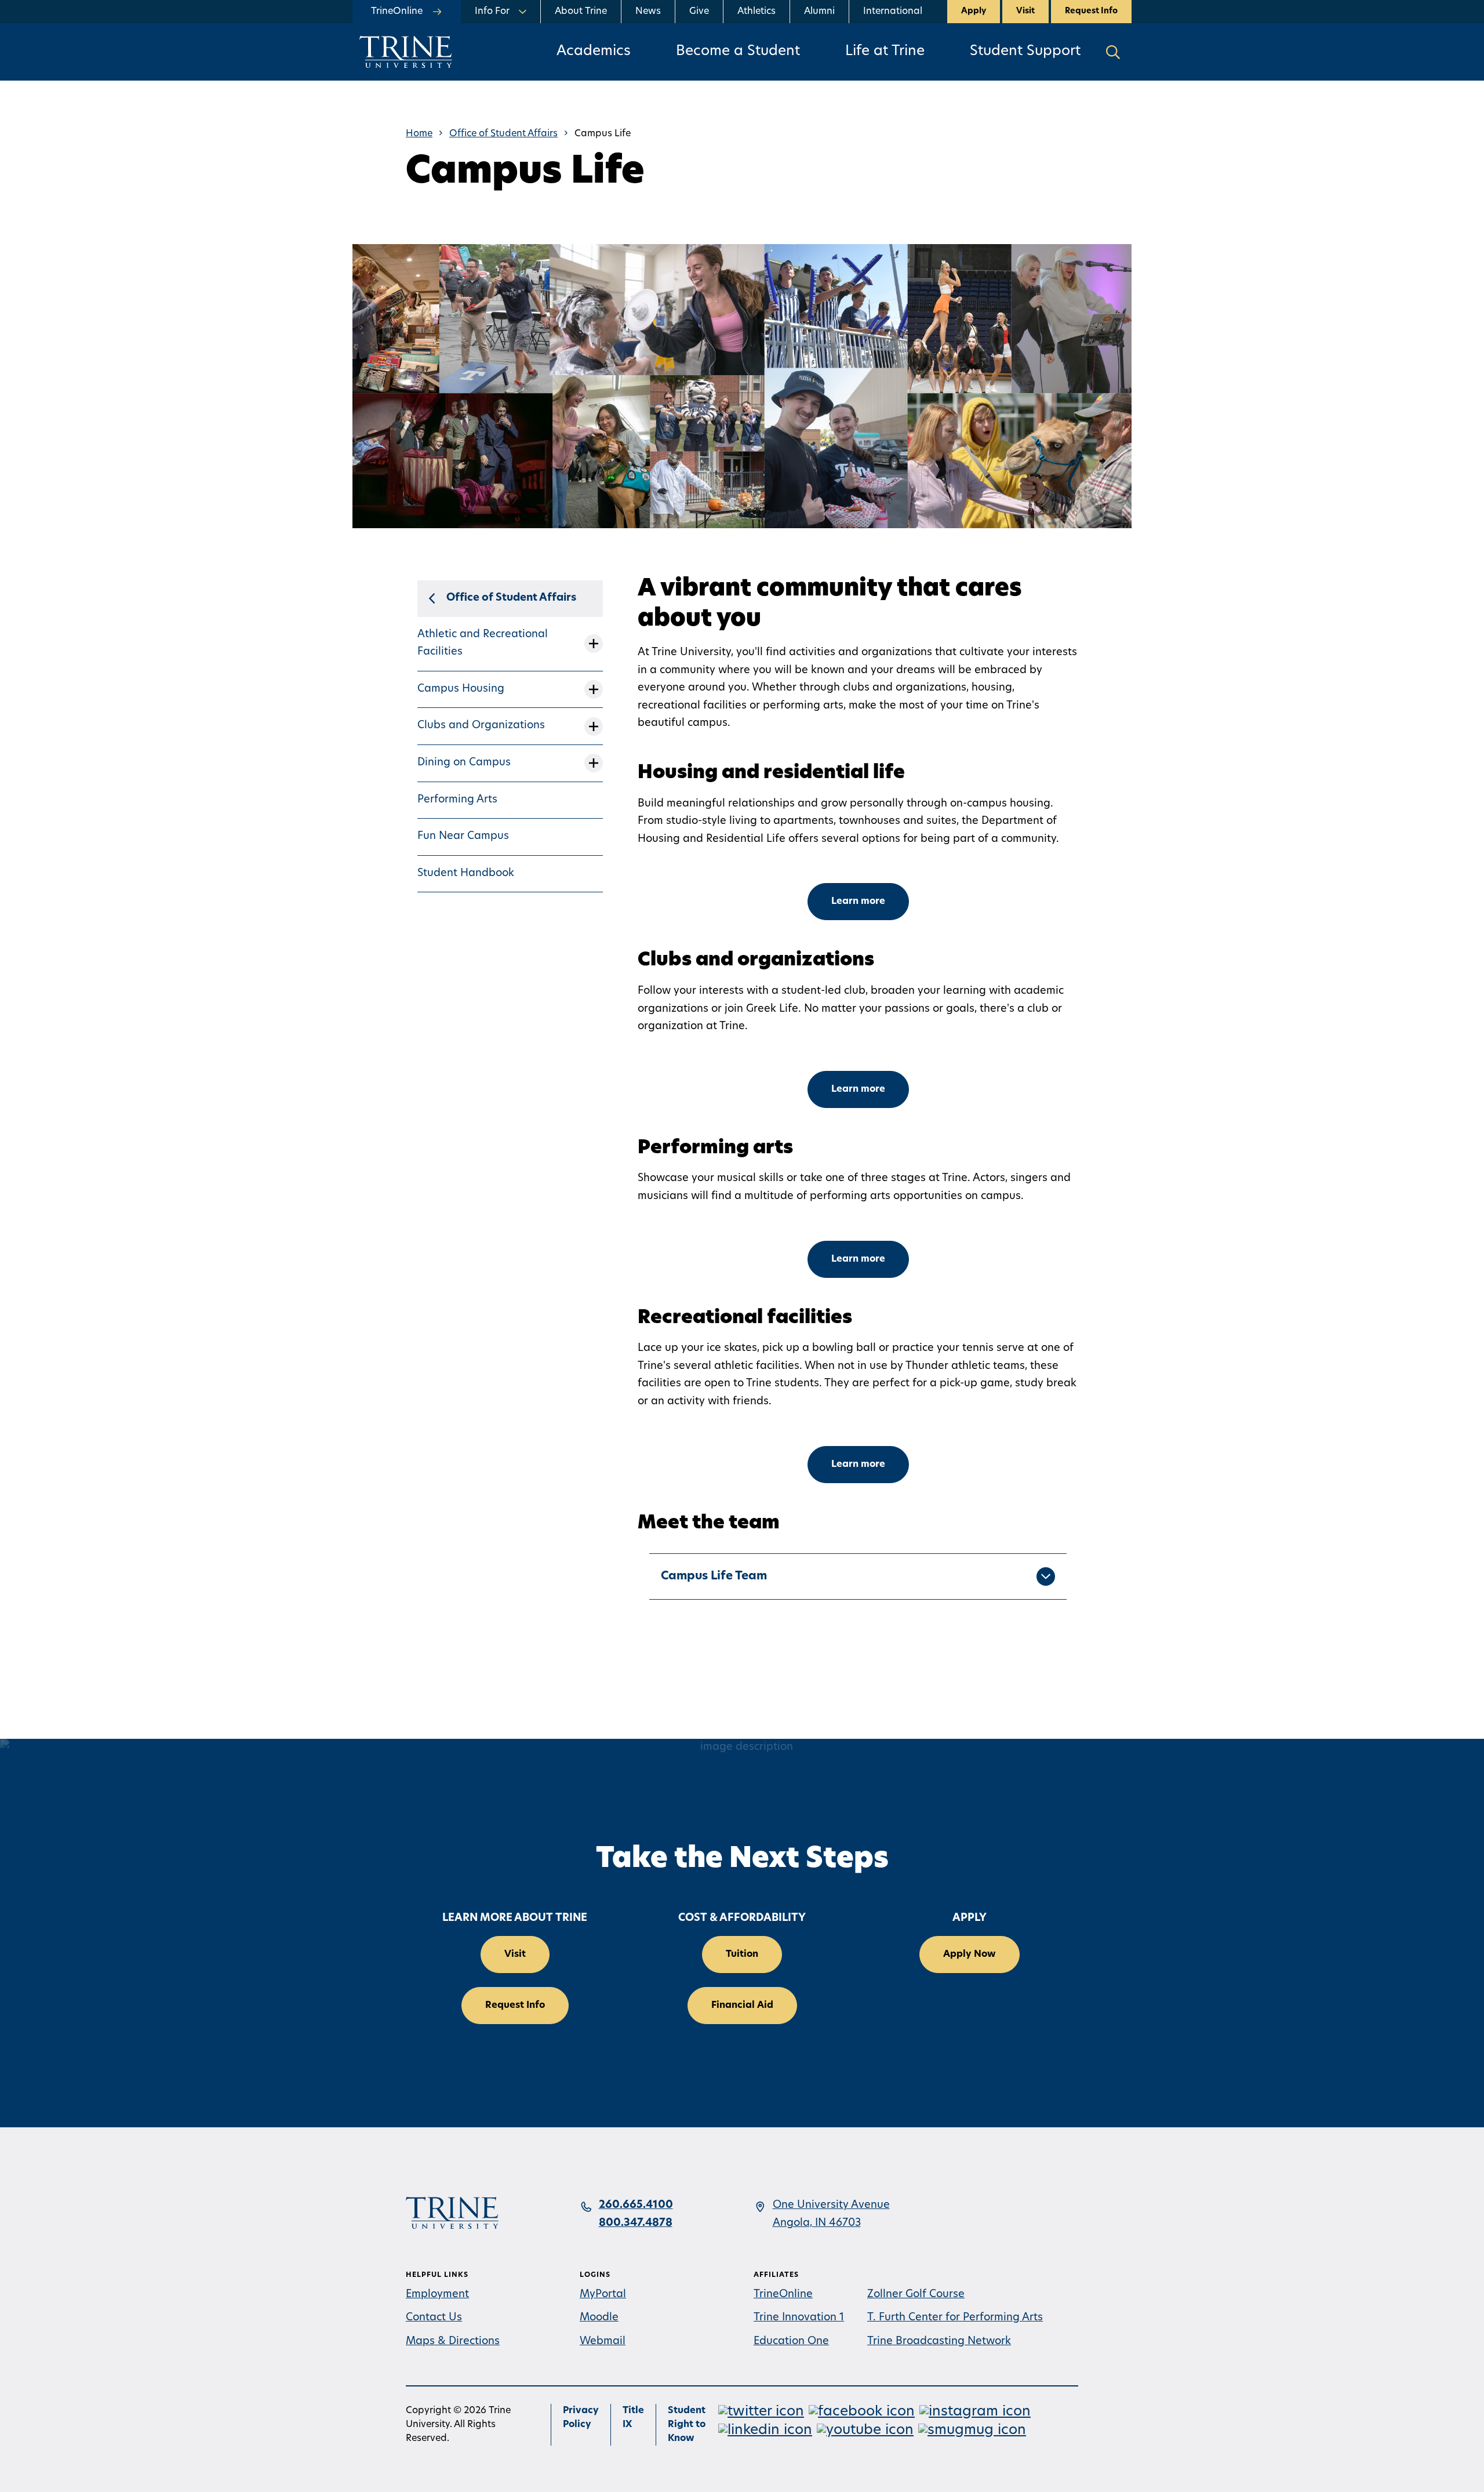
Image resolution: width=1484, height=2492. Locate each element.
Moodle (599, 2318)
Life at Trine (885, 52)
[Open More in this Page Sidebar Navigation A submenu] (594, 644)
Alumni (819, 12)
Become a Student (738, 52)
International (893, 12)
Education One (791, 2342)
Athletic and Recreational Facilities (483, 644)
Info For (492, 12)
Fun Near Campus (463, 837)
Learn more (858, 902)
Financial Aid (742, 2006)
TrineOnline (783, 2295)
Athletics (756, 12)
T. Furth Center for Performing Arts (955, 2318)
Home (419, 134)
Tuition (742, 1955)
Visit (1025, 11)
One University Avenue (831, 2206)
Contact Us (434, 2318)
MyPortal (603, 2295)
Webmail (603, 2342)
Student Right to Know (687, 2425)
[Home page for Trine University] (406, 52)
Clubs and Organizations (481, 726)
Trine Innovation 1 (799, 2318)
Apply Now (970, 1955)
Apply (974, 11)
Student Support (1025, 52)
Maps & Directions (453, 2342)
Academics (594, 52)
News (648, 12)
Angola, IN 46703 (817, 2224)
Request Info (1091, 11)
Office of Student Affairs (503, 134)
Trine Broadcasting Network (939, 2342)
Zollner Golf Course (916, 2295)
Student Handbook (466, 874)
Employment (437, 2295)
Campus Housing (461, 689)
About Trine (581, 12)
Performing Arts (457, 800)
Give (699, 12)
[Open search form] (1113, 52)
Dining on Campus (464, 763)
